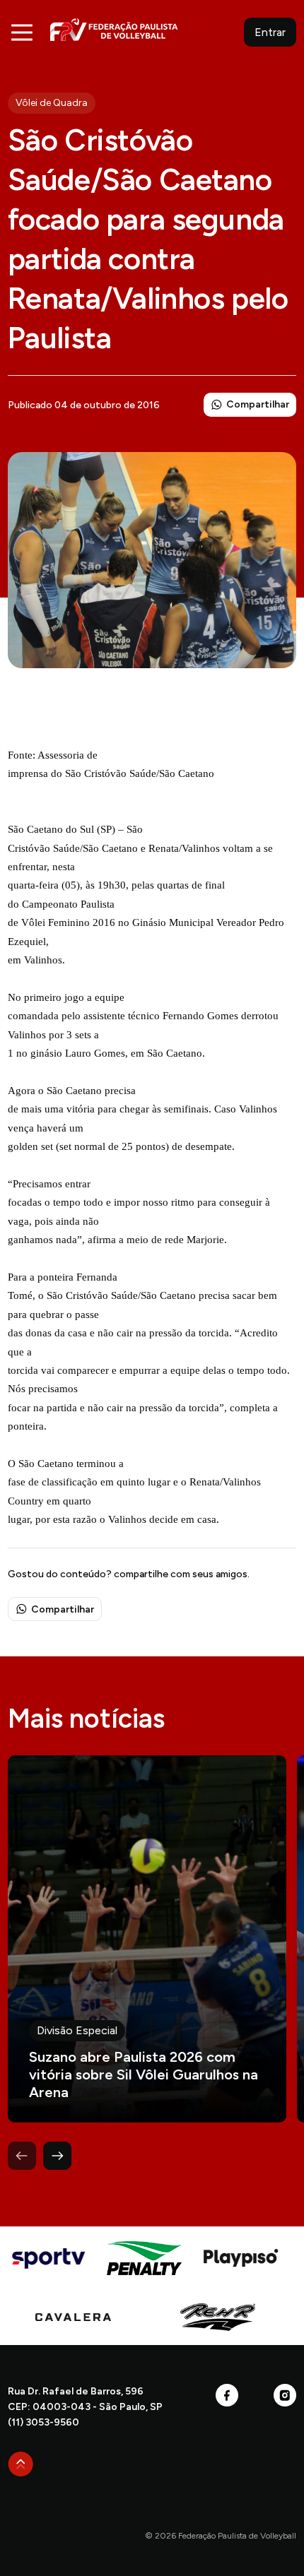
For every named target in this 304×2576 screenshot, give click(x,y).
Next (57, 2156)
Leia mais (147, 1939)
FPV (114, 29)
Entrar (270, 32)
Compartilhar (258, 404)
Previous (22, 2156)
